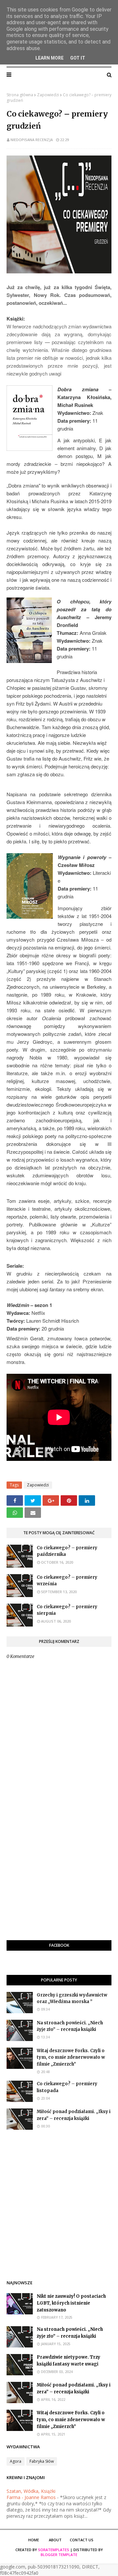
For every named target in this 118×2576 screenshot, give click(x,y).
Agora (16, 2461)
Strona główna (20, 95)
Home (34, 2540)
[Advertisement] (59, 1874)
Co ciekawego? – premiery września (67, 1581)
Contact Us (82, 2540)
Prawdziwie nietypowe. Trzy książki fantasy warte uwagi (69, 2361)
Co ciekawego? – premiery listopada (67, 2087)
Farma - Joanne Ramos (31, 2497)
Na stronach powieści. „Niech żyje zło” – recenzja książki (70, 2026)
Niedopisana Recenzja (32, 140)
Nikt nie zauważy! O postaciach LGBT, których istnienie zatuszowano (71, 2303)
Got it (78, 58)
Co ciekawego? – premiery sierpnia (67, 1610)
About (55, 2540)
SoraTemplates (54, 2550)
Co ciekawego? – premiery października (67, 1551)
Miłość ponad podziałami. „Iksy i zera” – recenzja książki (74, 2115)
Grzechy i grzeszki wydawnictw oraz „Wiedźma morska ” (72, 1998)
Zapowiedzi (48, 95)
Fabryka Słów (42, 2461)
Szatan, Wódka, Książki (31, 2491)
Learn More (49, 58)
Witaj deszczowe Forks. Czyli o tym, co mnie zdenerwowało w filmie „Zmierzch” (71, 2058)
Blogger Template (59, 2555)
